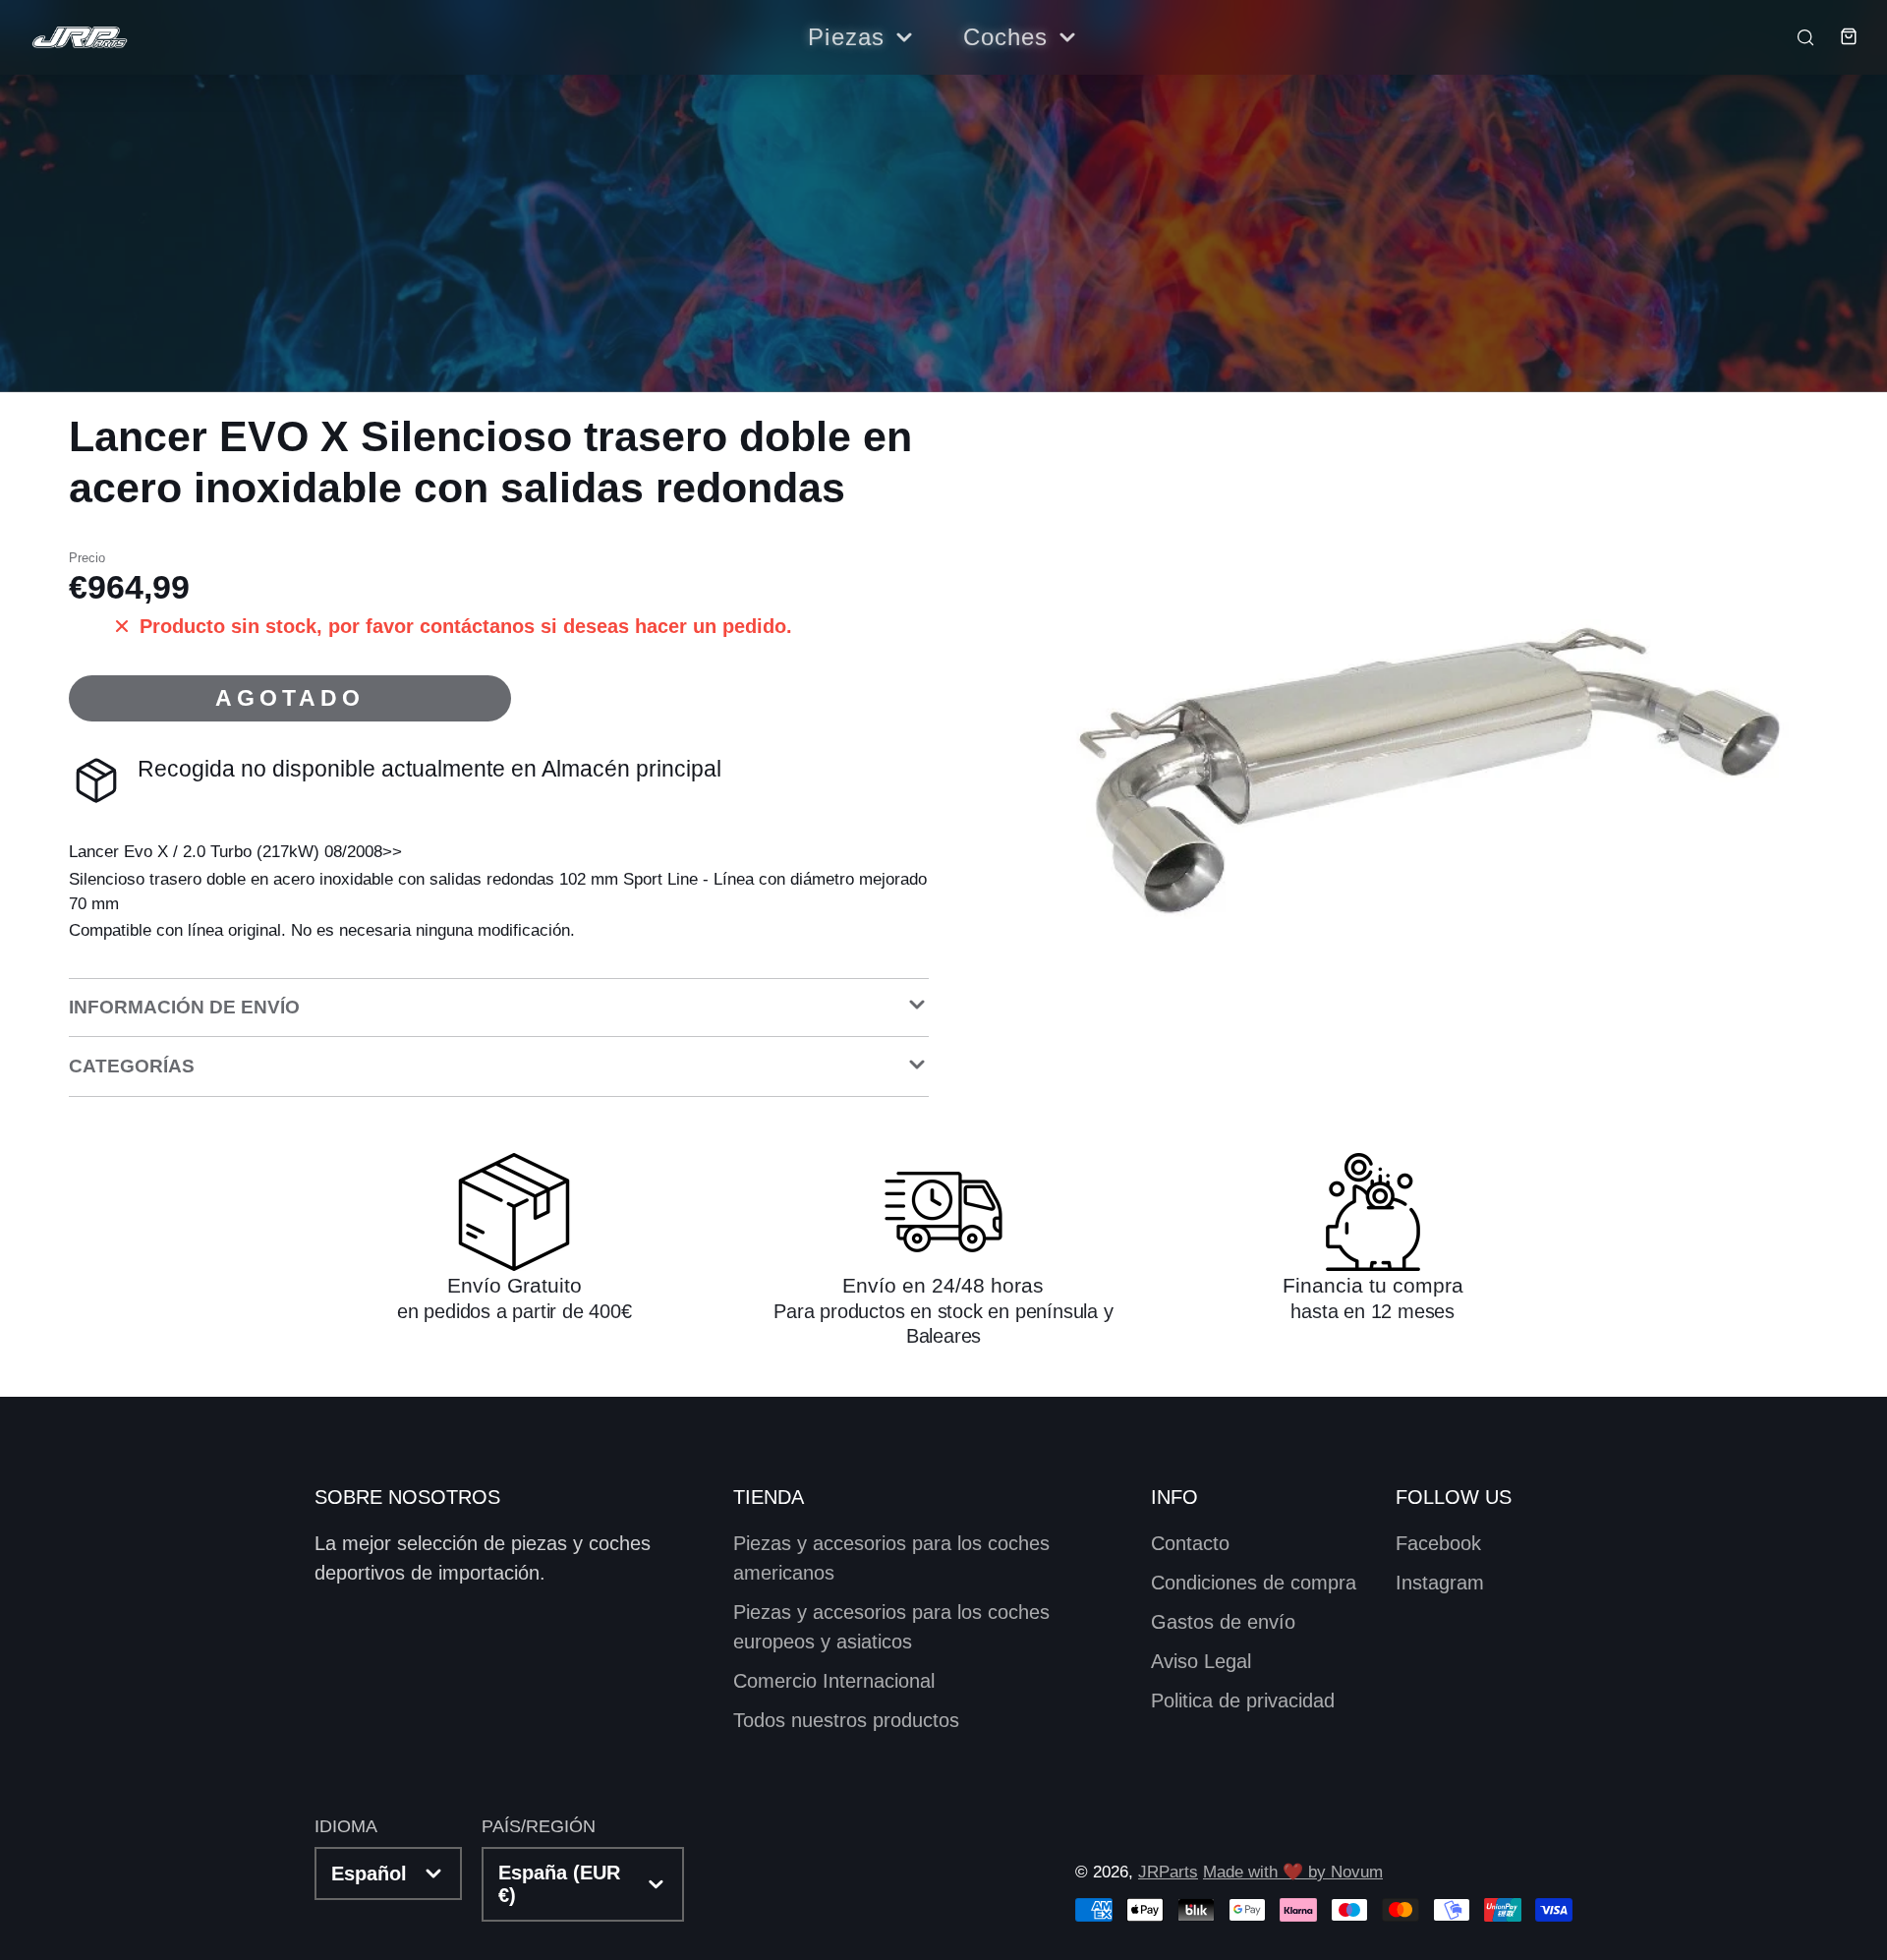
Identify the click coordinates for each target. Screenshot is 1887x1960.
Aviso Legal (1201, 1661)
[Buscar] (1796, 36)
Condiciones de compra (1254, 1583)
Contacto (1190, 1543)
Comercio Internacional (834, 1681)
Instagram (1440, 1583)
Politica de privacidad (1243, 1701)
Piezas (846, 37)
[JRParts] (79, 38)
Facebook (1438, 1543)
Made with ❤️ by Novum (1293, 1872)
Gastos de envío (1223, 1622)
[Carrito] (1838, 36)
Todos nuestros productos (846, 1720)
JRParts (1168, 1872)
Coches (1006, 37)
